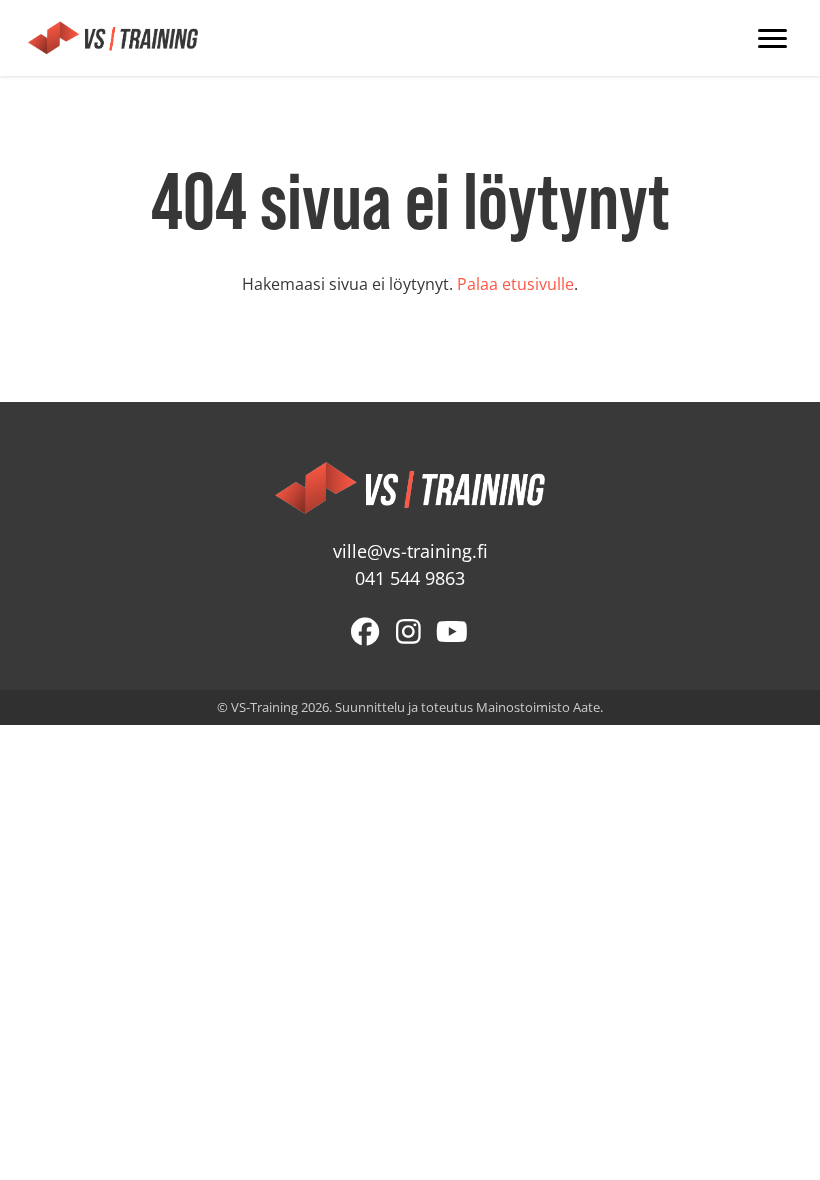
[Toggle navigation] (772, 38)
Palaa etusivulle (515, 284)
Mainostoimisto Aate (538, 707)
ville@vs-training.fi (410, 551)
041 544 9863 (410, 578)
